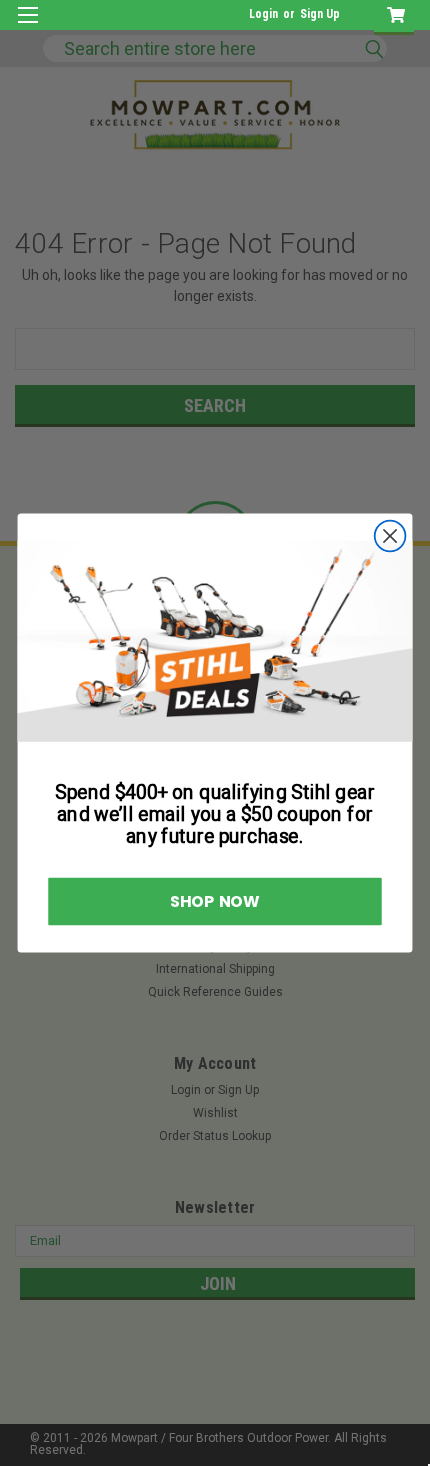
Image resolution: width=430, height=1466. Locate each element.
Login (263, 14)
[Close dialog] (390, 536)
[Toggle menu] (27, 27)
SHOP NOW (215, 901)
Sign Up (320, 14)
